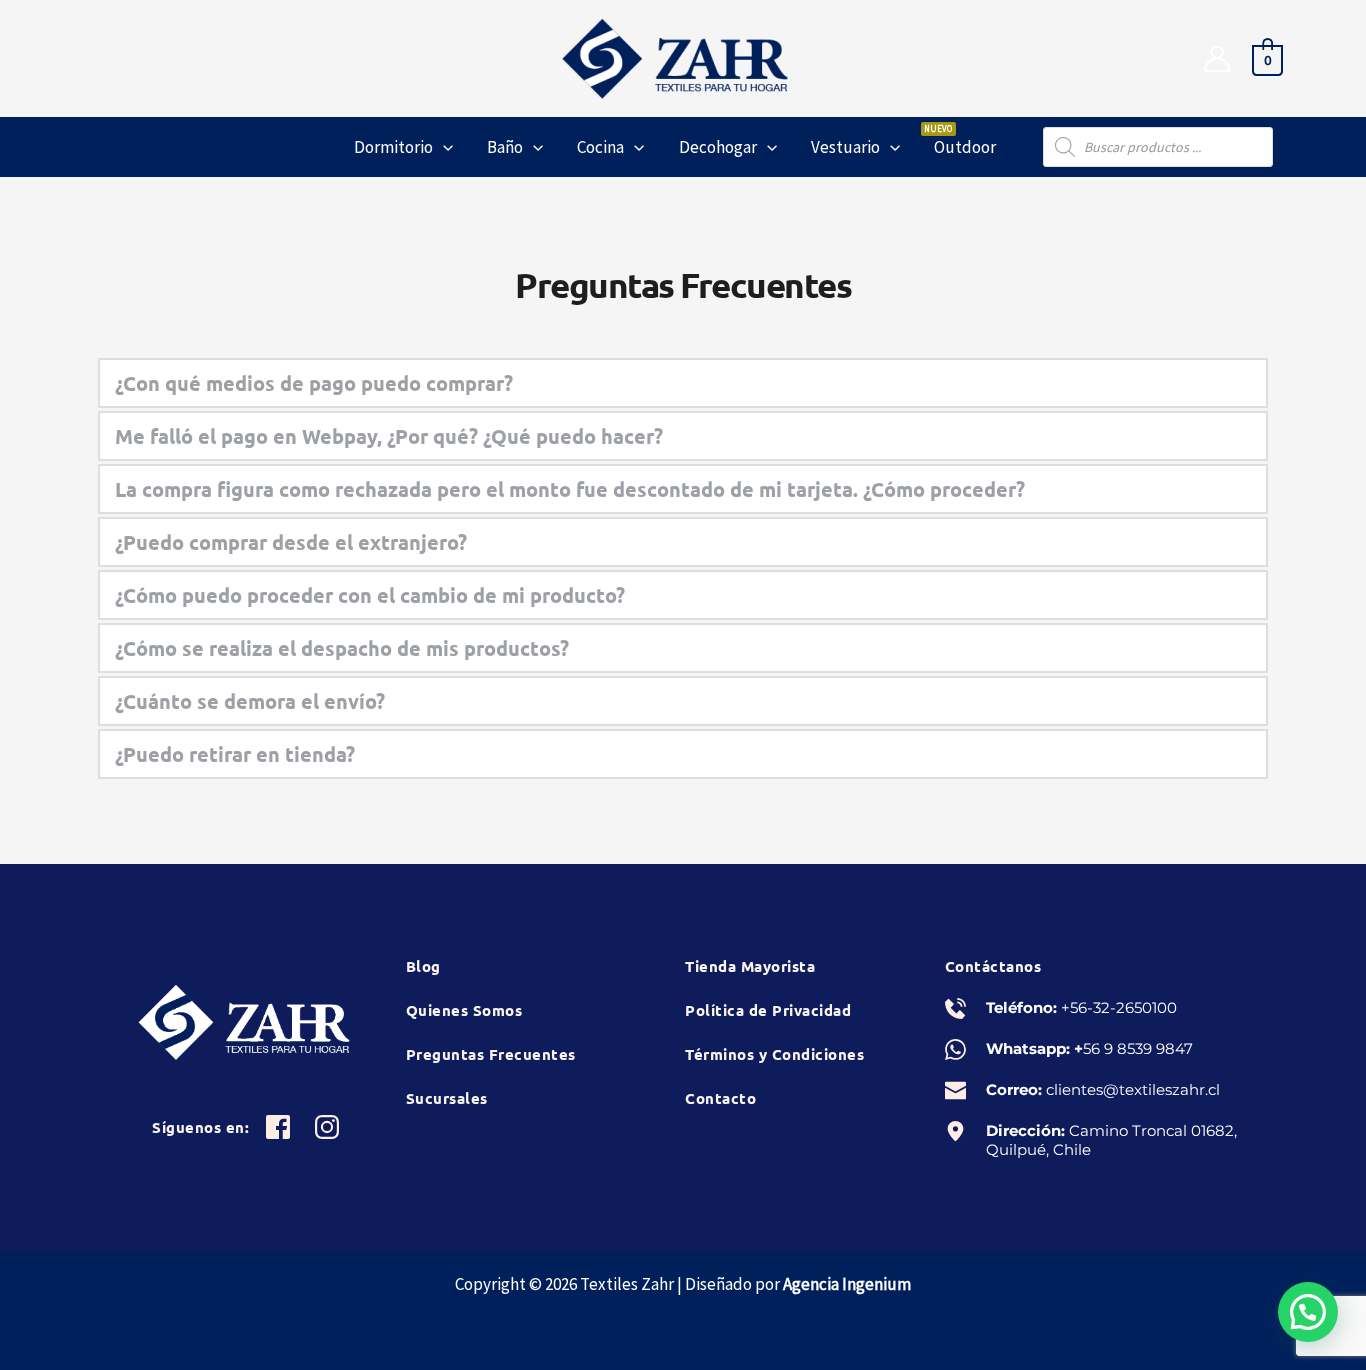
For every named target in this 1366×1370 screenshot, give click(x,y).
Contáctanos (993, 966)
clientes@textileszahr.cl (1133, 1089)
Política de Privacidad (768, 1010)
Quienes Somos (464, 1010)
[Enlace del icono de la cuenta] (1217, 59)
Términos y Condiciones (774, 1054)
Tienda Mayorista (750, 966)
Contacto (720, 1098)
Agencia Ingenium (847, 1284)
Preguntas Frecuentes (491, 1054)
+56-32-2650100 (1119, 1007)
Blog (423, 966)
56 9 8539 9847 (1138, 1048)
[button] (443, 147)
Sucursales (447, 1098)
